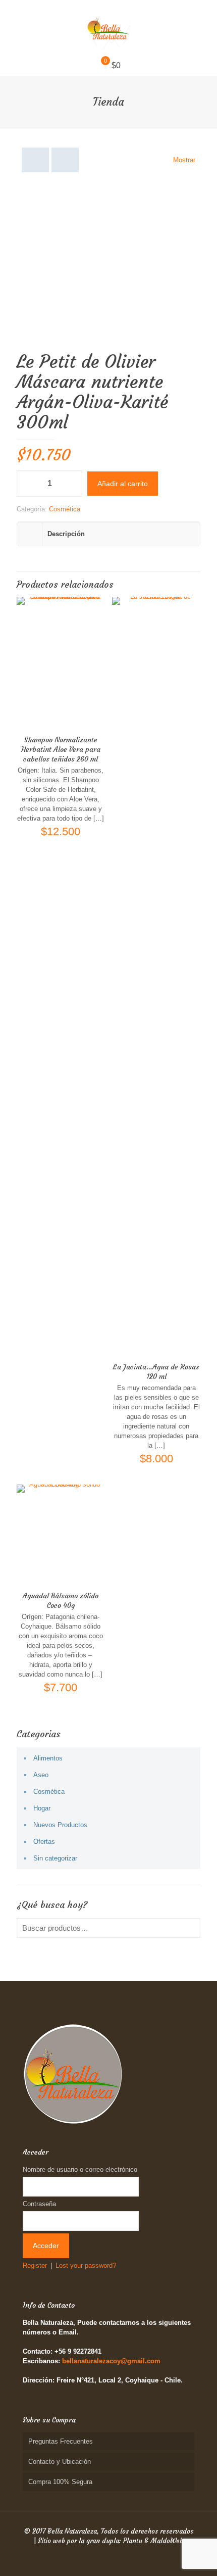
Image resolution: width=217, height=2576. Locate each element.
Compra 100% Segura (60, 2482)
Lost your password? (86, 2265)
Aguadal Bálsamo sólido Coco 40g (61, 1601)
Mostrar (184, 160)
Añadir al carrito (123, 484)
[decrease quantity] (28, 484)
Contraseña (39, 2204)
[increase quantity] (71, 484)
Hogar (42, 1808)
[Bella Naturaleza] (108, 28)
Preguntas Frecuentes (61, 2441)
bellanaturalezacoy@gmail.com (111, 2361)
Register (35, 2265)
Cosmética (65, 509)
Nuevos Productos (60, 1825)
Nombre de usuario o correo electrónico (80, 2169)
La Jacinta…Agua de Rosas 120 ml (156, 1372)
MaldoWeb (167, 2541)
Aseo (41, 1775)
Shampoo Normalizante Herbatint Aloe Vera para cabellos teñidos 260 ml (61, 749)
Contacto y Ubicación (60, 2462)
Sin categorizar (55, 1858)
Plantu (133, 2541)
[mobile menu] (203, 20)
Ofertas (44, 1842)
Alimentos (48, 1758)
